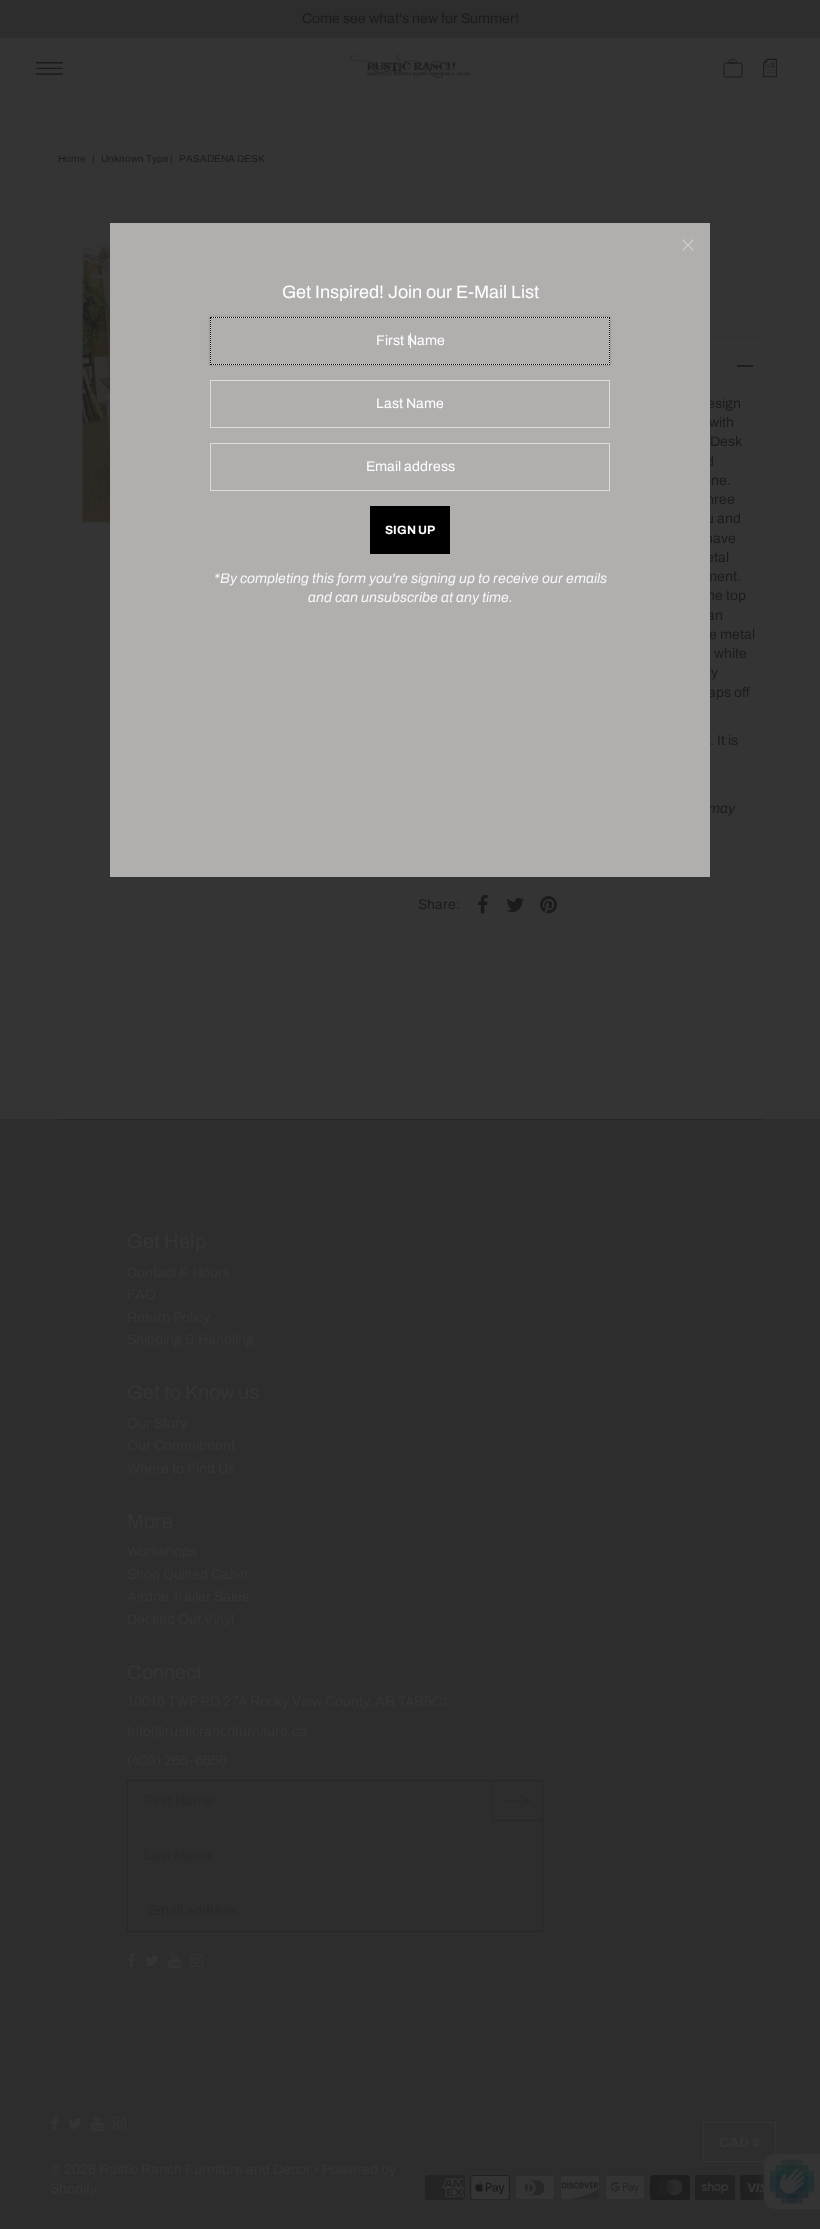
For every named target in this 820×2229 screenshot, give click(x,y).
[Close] (688, 245)
